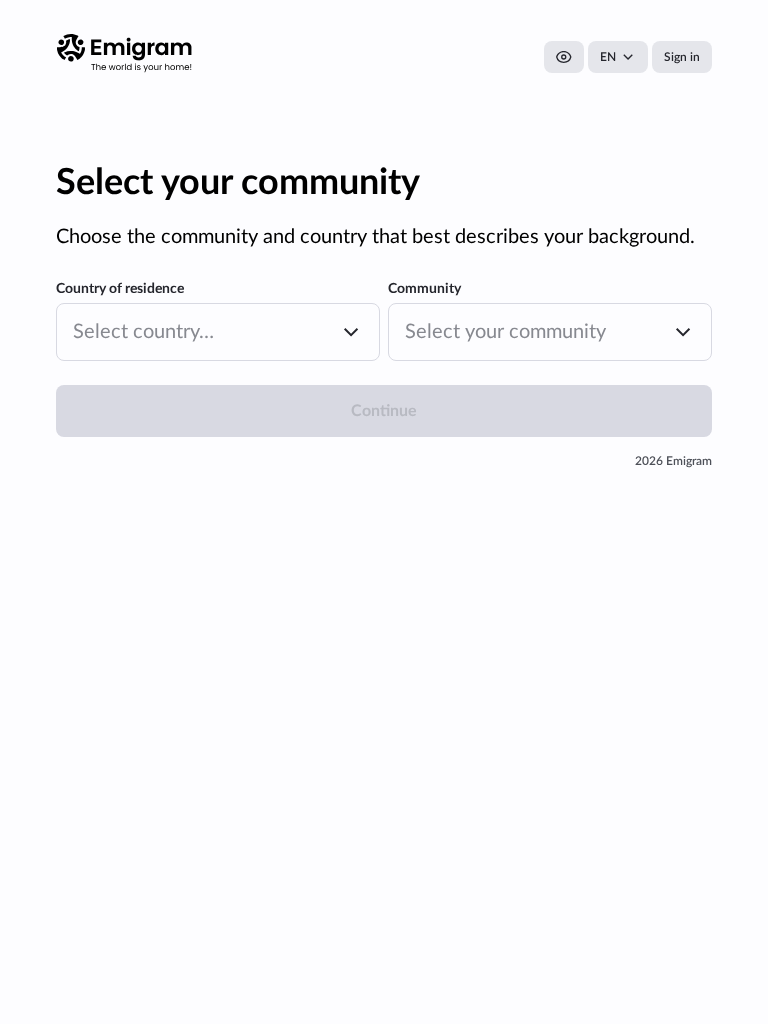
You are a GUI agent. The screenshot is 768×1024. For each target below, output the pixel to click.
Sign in (682, 57)
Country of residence (120, 289)
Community (424, 289)
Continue (384, 411)
